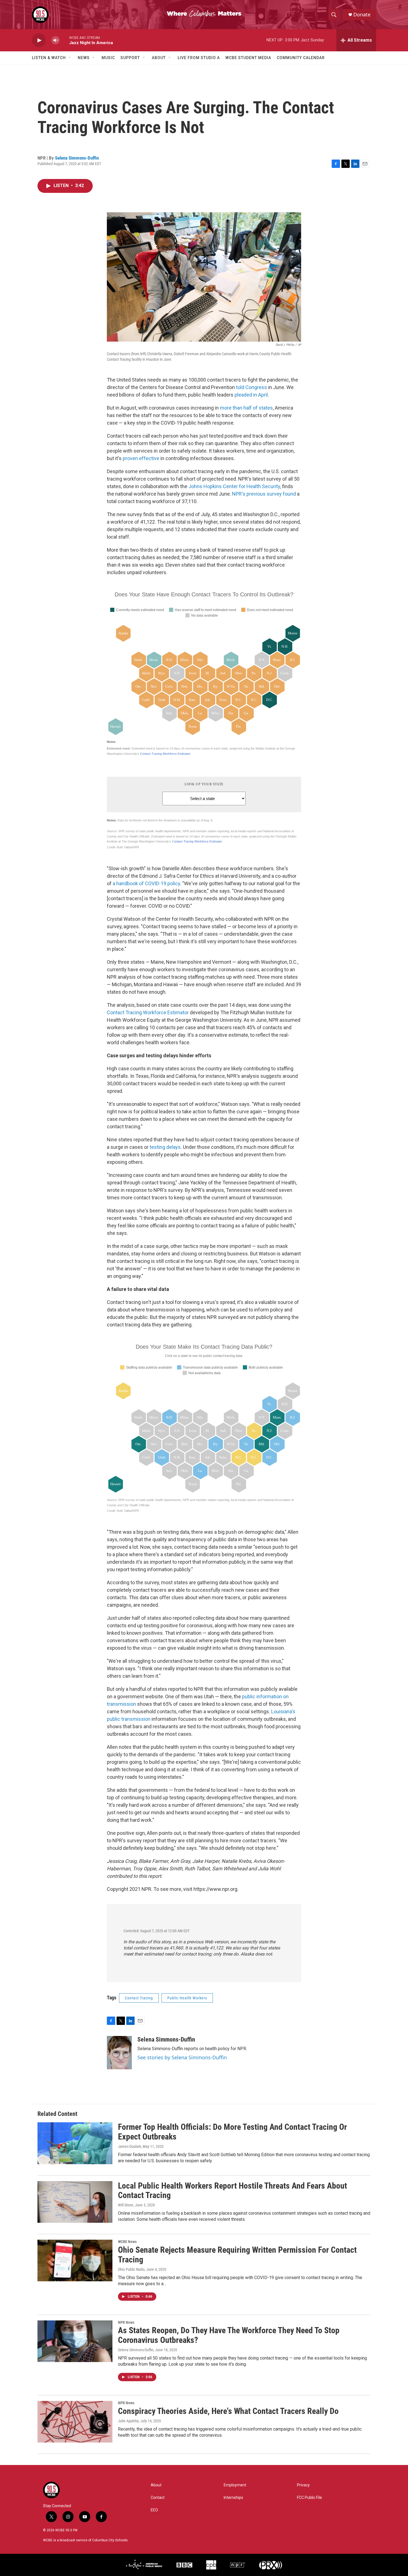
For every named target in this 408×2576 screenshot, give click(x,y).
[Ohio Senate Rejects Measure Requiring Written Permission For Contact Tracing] (75, 2260)
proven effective (141, 458)
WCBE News (127, 2242)
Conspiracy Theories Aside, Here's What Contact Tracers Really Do (228, 2411)
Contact (158, 2498)
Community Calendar (301, 58)
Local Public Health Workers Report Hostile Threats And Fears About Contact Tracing (232, 2191)
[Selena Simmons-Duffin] (119, 2053)
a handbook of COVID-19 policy (146, 883)
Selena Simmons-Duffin (77, 158)
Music (108, 58)
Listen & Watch (49, 58)
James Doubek (129, 2146)
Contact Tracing (139, 1998)
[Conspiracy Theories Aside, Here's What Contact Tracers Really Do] (75, 2422)
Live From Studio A (199, 58)
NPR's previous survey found (264, 494)
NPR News (126, 2322)
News (84, 58)
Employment (235, 2485)
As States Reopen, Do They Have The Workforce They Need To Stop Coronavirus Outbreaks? (229, 2335)
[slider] (64, 40)
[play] (39, 40)
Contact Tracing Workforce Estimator (148, 1012)
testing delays (165, 1147)
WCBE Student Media (248, 58)
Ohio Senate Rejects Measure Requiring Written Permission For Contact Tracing (237, 2255)
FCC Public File (309, 2498)
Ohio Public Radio (131, 2269)
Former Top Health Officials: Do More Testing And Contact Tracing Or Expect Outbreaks (232, 2132)
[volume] (56, 40)
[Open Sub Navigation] (70, 58)
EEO (154, 2510)
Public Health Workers (187, 1998)
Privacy (303, 2485)
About (159, 58)
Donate (362, 15)
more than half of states (246, 408)
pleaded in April (251, 395)
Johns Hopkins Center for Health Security (234, 486)
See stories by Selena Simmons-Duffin (182, 2057)
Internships (233, 2498)
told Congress (251, 387)
